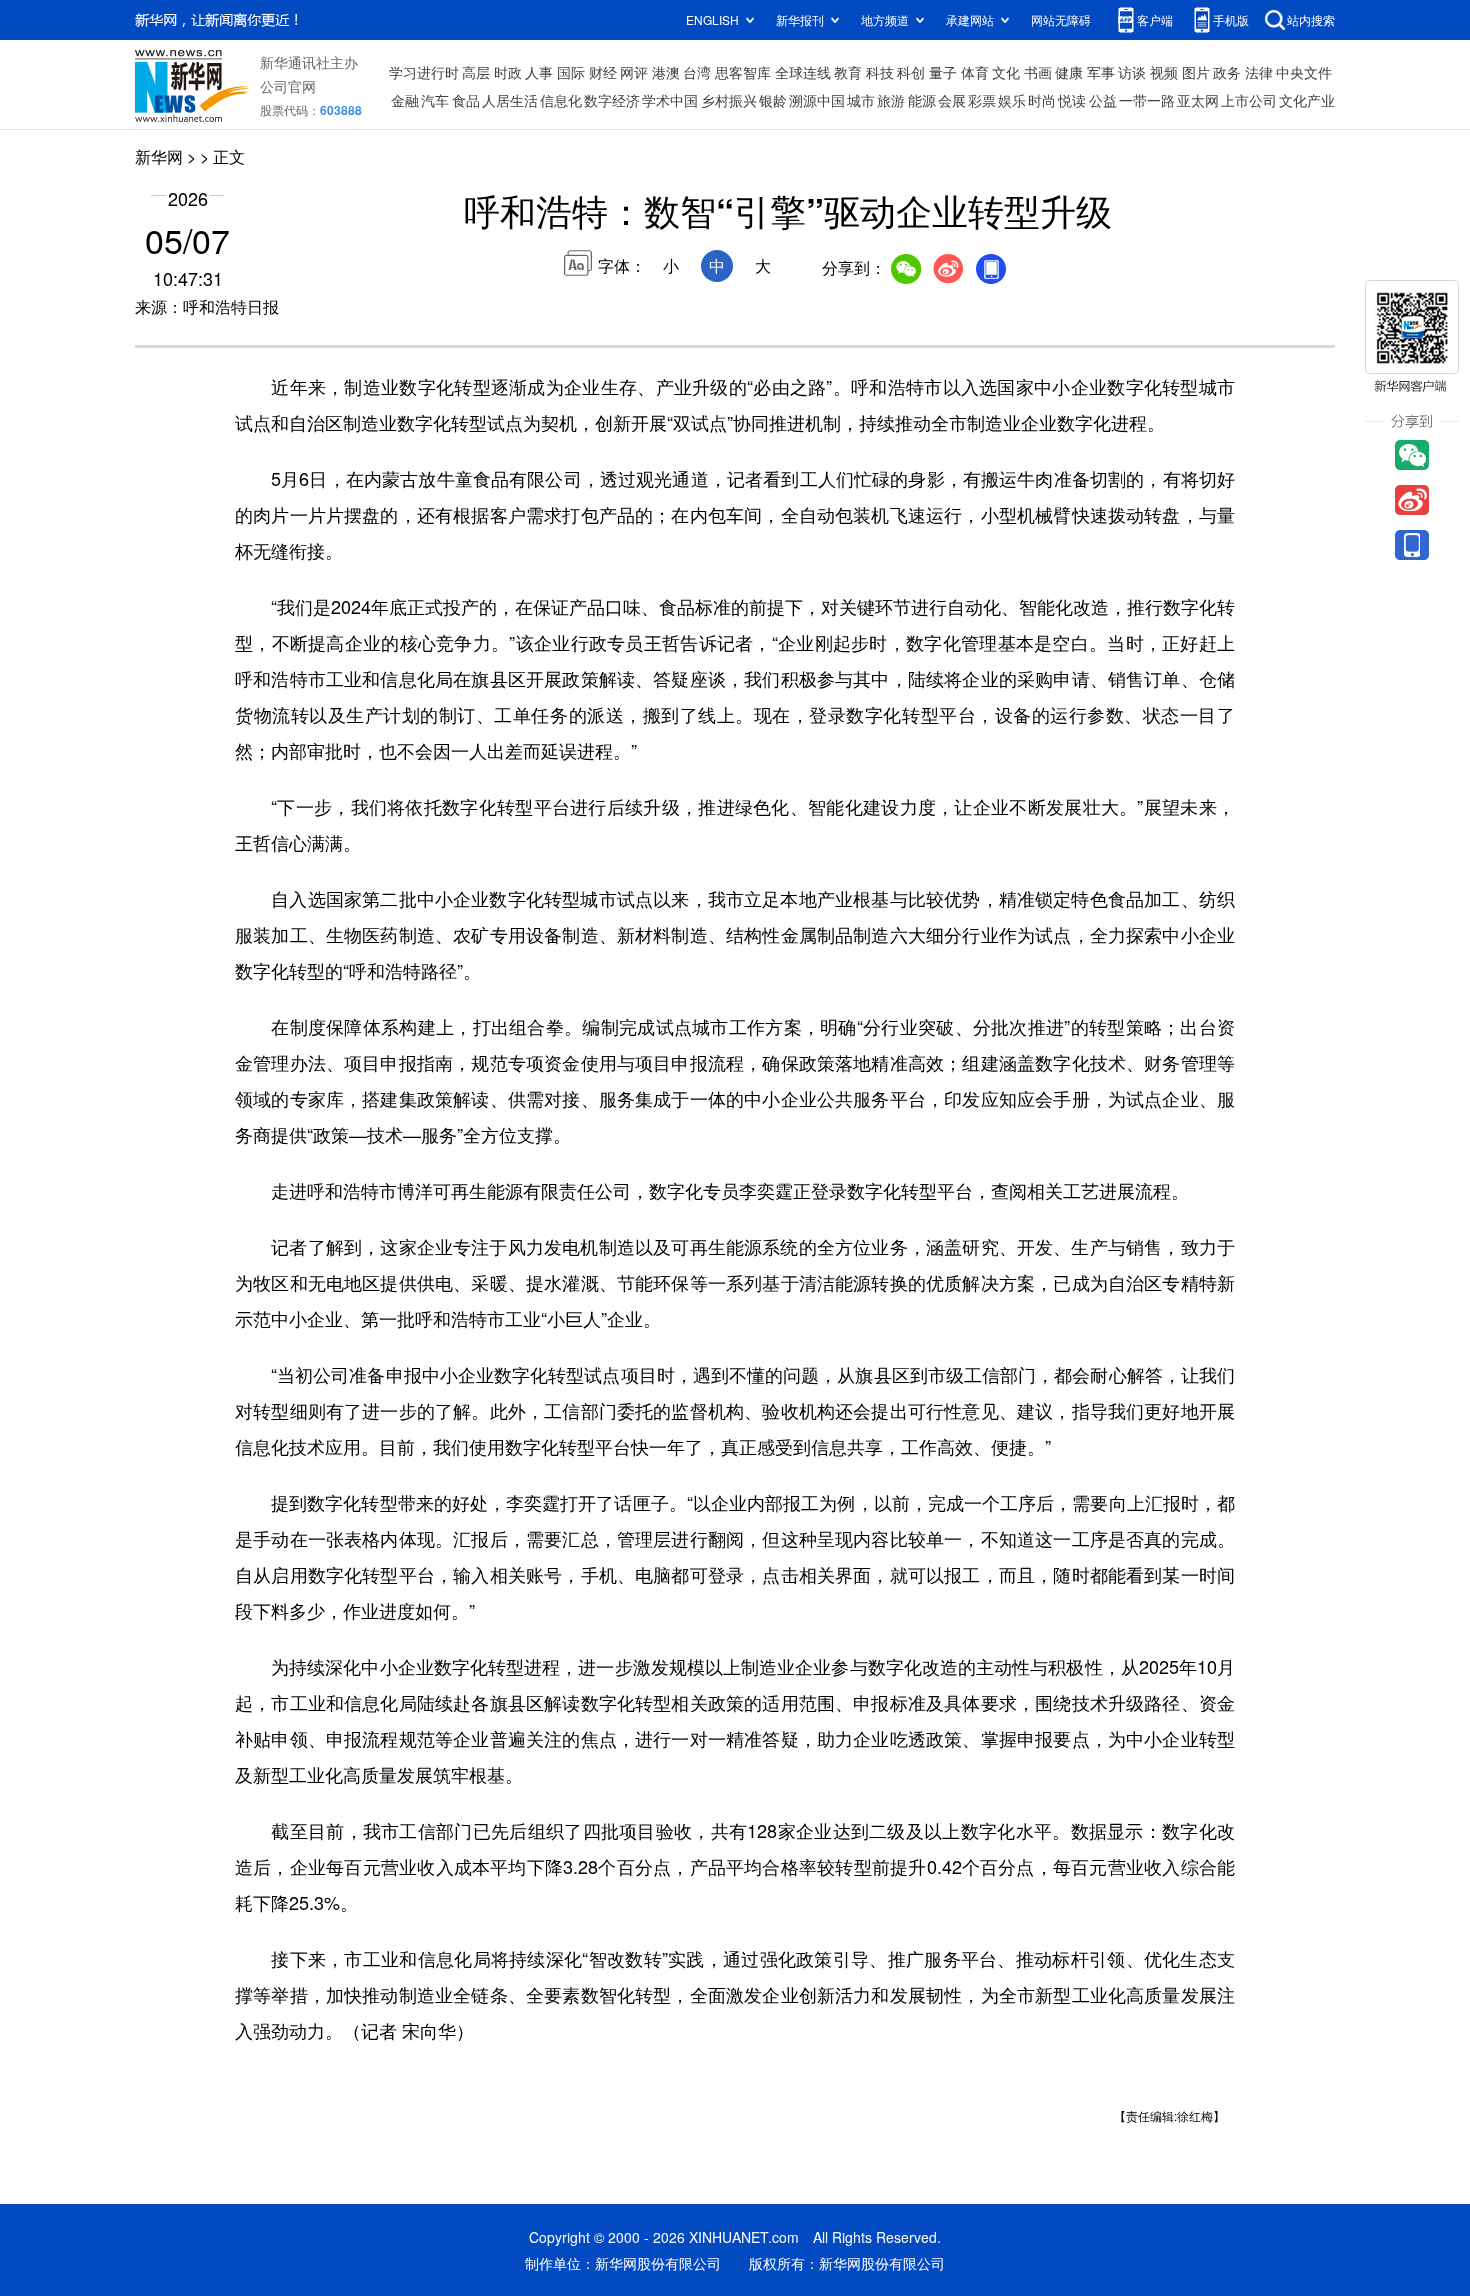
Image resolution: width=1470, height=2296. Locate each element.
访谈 (1132, 72)
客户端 (1155, 19)
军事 (1101, 72)
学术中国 (670, 100)
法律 (1259, 72)
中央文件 (1304, 72)
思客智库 (743, 72)
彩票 (982, 100)
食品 (466, 100)
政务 (1227, 72)
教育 (848, 72)
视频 (1164, 72)
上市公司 (1249, 100)
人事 (539, 72)
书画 (1038, 72)
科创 (911, 72)
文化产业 (1307, 100)
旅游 (891, 100)
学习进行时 (424, 72)
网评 (634, 72)
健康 (1069, 72)
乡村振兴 (729, 100)
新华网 (159, 156)
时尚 (1042, 100)
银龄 (773, 100)
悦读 (1072, 100)
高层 (476, 72)
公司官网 (288, 86)
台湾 (697, 72)
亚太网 (1198, 100)
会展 (952, 100)
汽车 (435, 100)
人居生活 (510, 100)
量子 (943, 72)
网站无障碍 (1061, 19)
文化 (1006, 72)
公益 (1103, 100)
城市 (861, 100)
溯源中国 (817, 100)
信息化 (561, 100)
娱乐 (1012, 100)
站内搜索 (1311, 19)
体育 (975, 72)
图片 (1196, 72)
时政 (508, 72)
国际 (571, 72)
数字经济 (612, 100)
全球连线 (803, 72)
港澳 (666, 72)
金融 (405, 100)
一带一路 (1147, 100)
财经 (603, 72)
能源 (922, 100)
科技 (880, 72)
